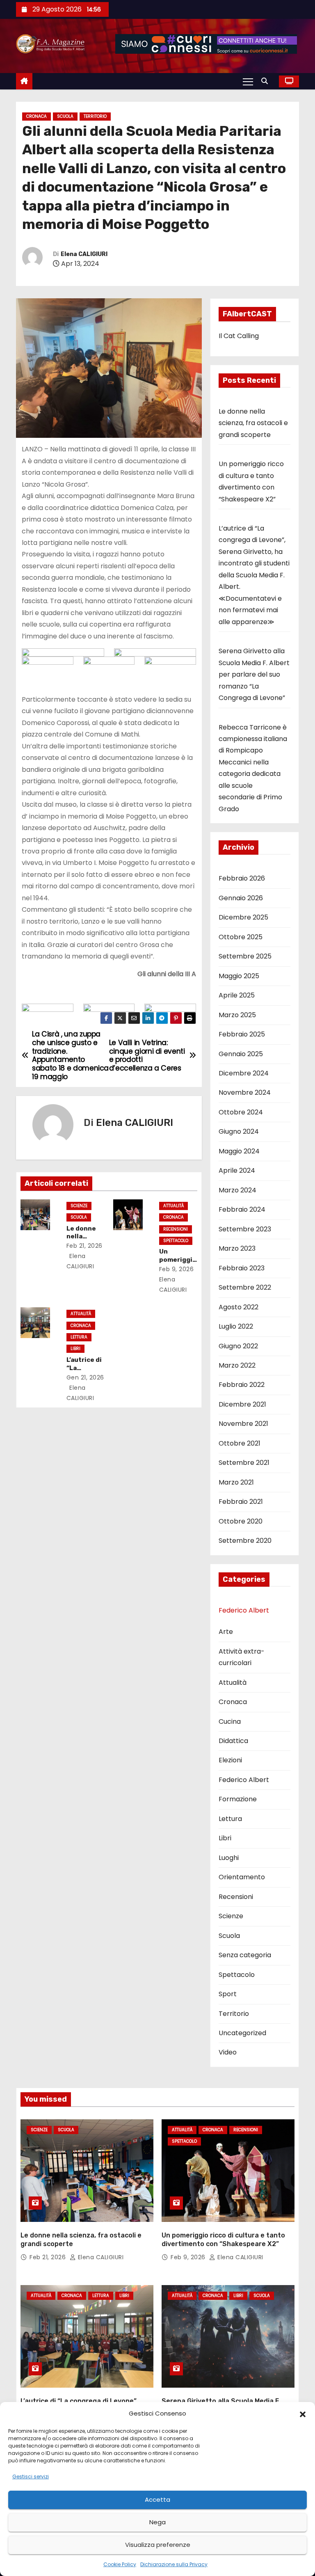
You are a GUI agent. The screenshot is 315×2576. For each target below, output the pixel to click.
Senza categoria (245, 1955)
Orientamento (242, 1877)
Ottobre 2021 (240, 1443)
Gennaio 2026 (241, 898)
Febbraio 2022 (242, 1385)
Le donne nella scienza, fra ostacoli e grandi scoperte (253, 423)
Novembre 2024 (245, 1092)
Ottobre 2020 (241, 1521)
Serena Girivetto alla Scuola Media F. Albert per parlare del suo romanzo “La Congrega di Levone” (254, 674)
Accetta (157, 2499)
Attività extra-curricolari (242, 1657)
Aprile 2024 (237, 1170)
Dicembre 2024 (244, 1073)
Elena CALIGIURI (84, 254)
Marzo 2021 (236, 1482)
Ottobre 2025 (241, 937)
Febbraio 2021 (241, 1502)
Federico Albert (244, 1610)
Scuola (65, 116)
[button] (303, 2414)
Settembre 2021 (244, 1463)
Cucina (230, 1722)
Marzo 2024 (237, 1190)
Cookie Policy (120, 2564)
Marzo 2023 (237, 1248)
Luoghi (229, 1858)
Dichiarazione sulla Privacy (174, 2564)
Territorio (95, 116)
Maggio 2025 (239, 976)
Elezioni (230, 1760)
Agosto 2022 (239, 1307)
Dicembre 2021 (242, 1404)
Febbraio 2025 (242, 1034)
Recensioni (176, 1229)
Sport (228, 1994)
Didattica (233, 1741)
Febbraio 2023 (242, 1268)
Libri (75, 1349)
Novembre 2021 (243, 1424)
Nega (157, 2522)
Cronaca (37, 116)
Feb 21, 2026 (84, 1246)
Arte (226, 1632)
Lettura (79, 1337)
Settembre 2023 (245, 1229)
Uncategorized (242, 2033)
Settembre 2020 (245, 1541)
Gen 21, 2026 (85, 1377)
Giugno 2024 (239, 1131)
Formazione (238, 1799)
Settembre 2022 (245, 1287)
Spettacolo (176, 1241)
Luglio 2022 (236, 1326)
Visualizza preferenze (158, 2545)
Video (228, 2052)
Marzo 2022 (237, 1365)
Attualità (173, 1206)
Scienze (79, 1206)
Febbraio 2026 (242, 878)
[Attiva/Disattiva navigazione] (248, 81)
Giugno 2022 (238, 1346)
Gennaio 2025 (241, 1054)
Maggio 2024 (239, 1151)
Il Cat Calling (239, 336)
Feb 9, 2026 (177, 1269)
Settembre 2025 (245, 956)
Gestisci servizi (31, 2476)
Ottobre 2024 (241, 1112)
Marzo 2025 (237, 1015)
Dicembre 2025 (243, 917)
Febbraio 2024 (242, 1209)
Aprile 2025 (237, 995)
